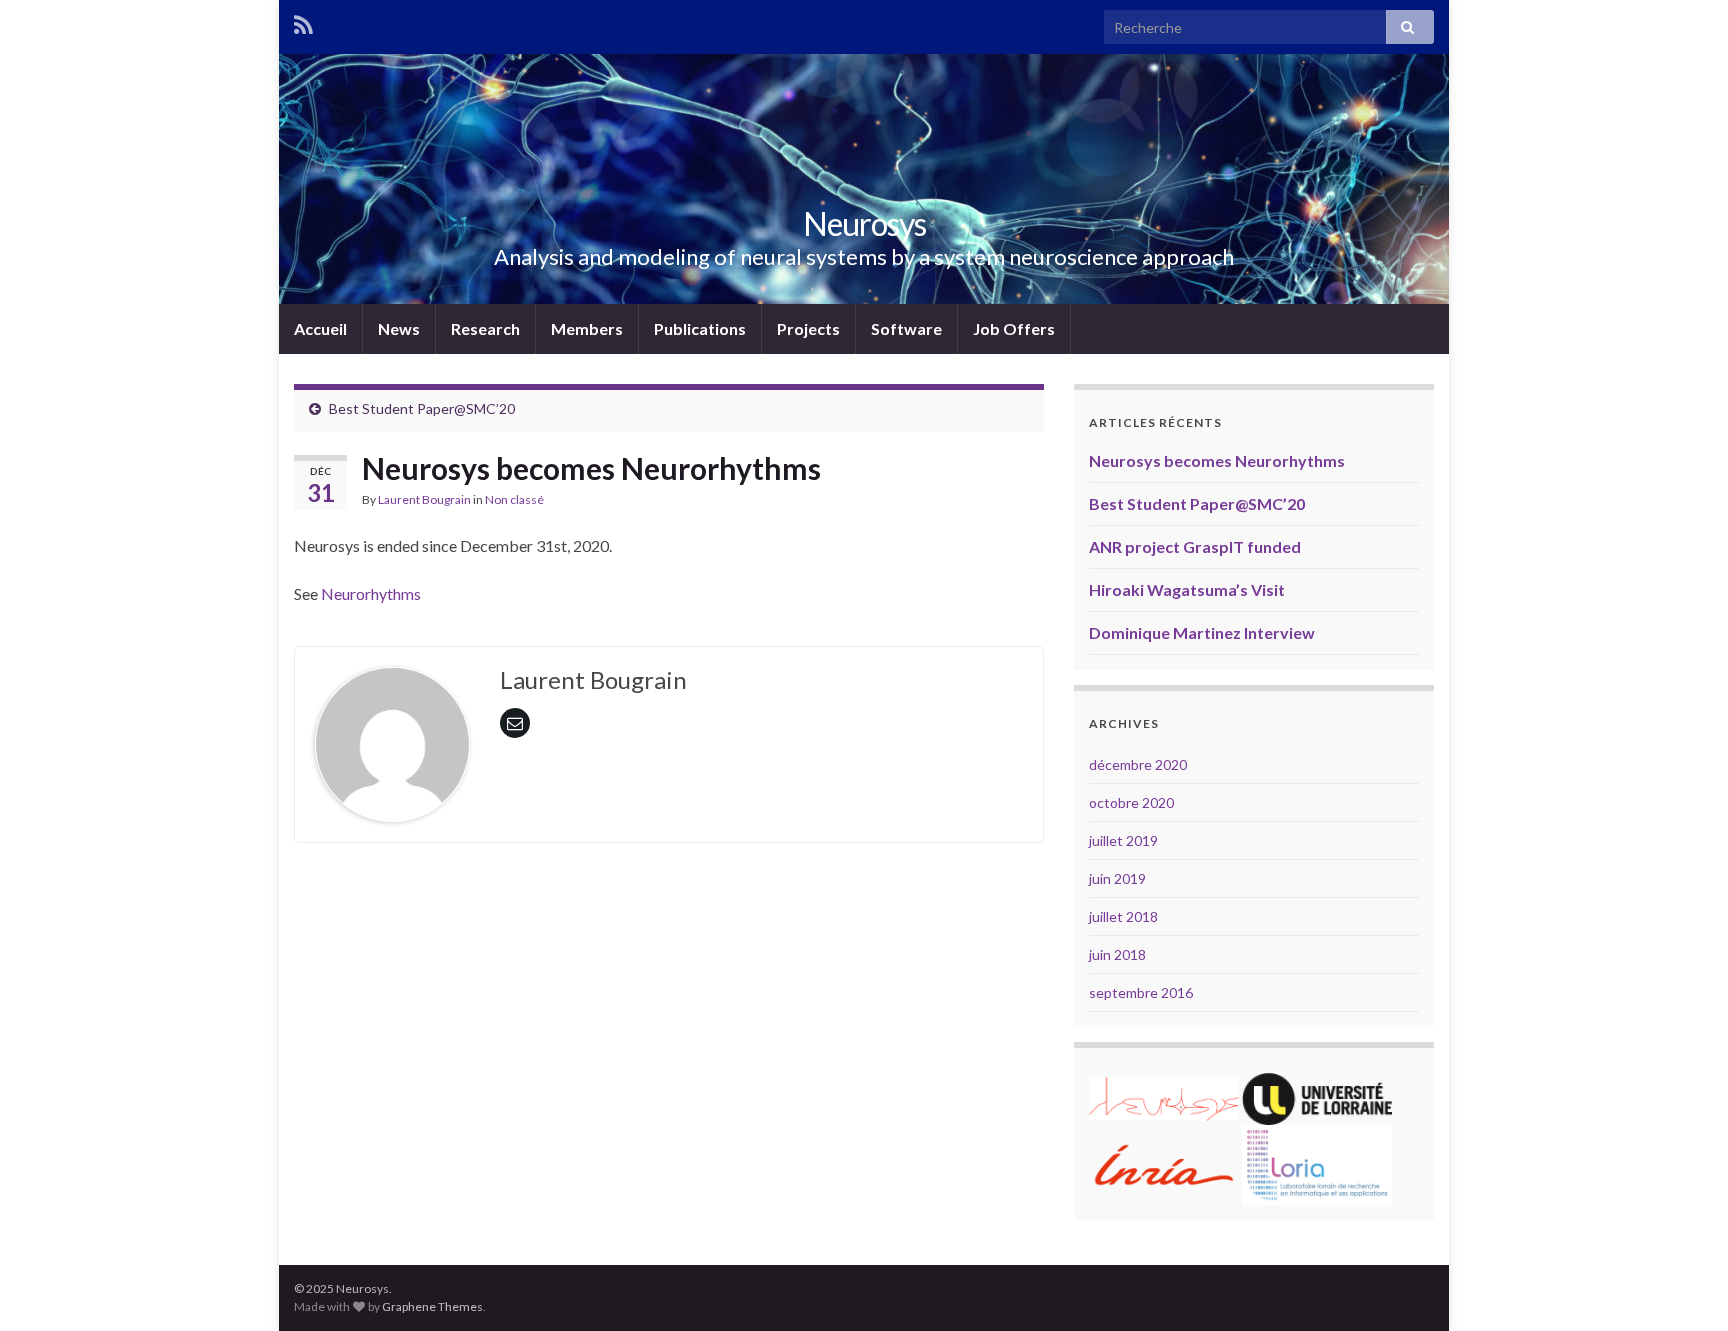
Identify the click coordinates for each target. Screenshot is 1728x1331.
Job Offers (1014, 328)
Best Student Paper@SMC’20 (422, 408)
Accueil (320, 328)
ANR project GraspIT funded (1195, 546)
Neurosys (864, 223)
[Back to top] (1683, 1286)
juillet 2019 (1123, 840)
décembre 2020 (1138, 764)
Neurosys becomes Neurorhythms (1217, 460)
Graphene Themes (432, 1306)
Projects (808, 328)
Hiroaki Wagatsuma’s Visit (1187, 589)
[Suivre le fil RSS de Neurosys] (303, 21)
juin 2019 (1117, 878)
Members (587, 328)
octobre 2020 (1131, 802)
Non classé (514, 499)
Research (485, 328)
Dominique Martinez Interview (1202, 632)
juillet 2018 (1123, 916)
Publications (700, 328)
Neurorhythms (371, 593)
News (399, 328)
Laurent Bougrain (424, 499)
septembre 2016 (1141, 992)
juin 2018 (1117, 954)
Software (906, 328)
